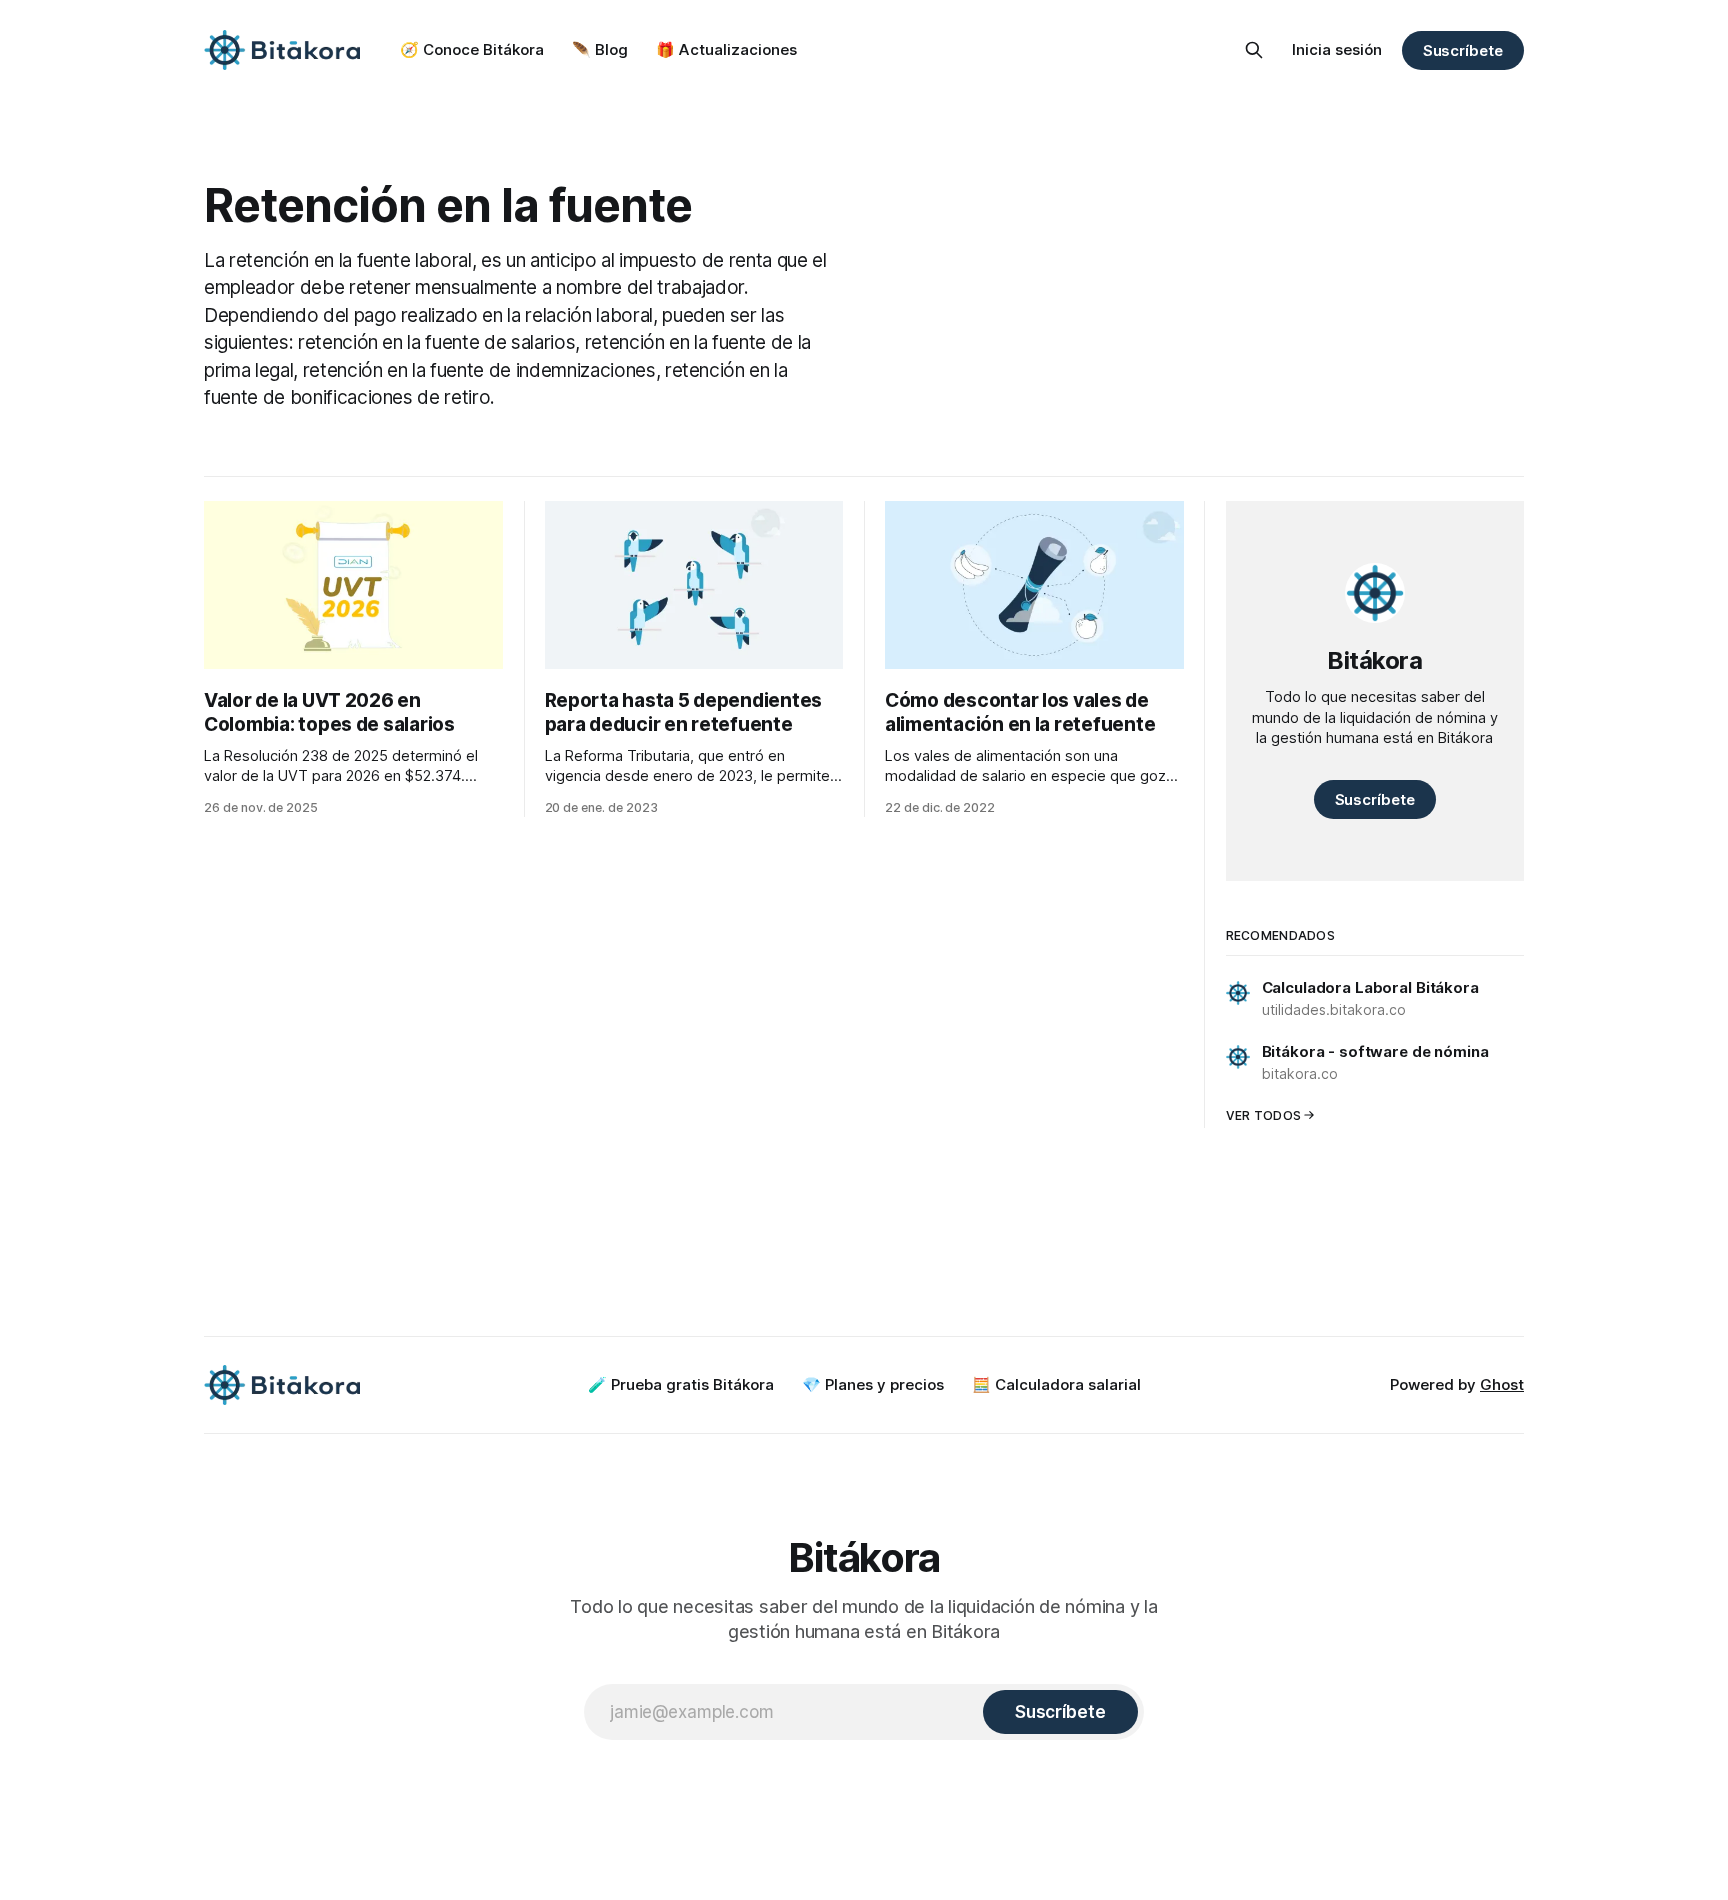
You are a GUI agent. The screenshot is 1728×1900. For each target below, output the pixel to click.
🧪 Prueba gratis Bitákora (681, 1384)
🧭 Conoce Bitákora (472, 49)
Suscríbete (1463, 50)
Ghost (1502, 1384)
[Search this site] (1254, 50)
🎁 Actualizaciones (726, 49)
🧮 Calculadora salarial (1056, 1384)
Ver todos (1264, 1115)
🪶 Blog (600, 49)
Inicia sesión (1337, 49)
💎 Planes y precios (873, 1384)
